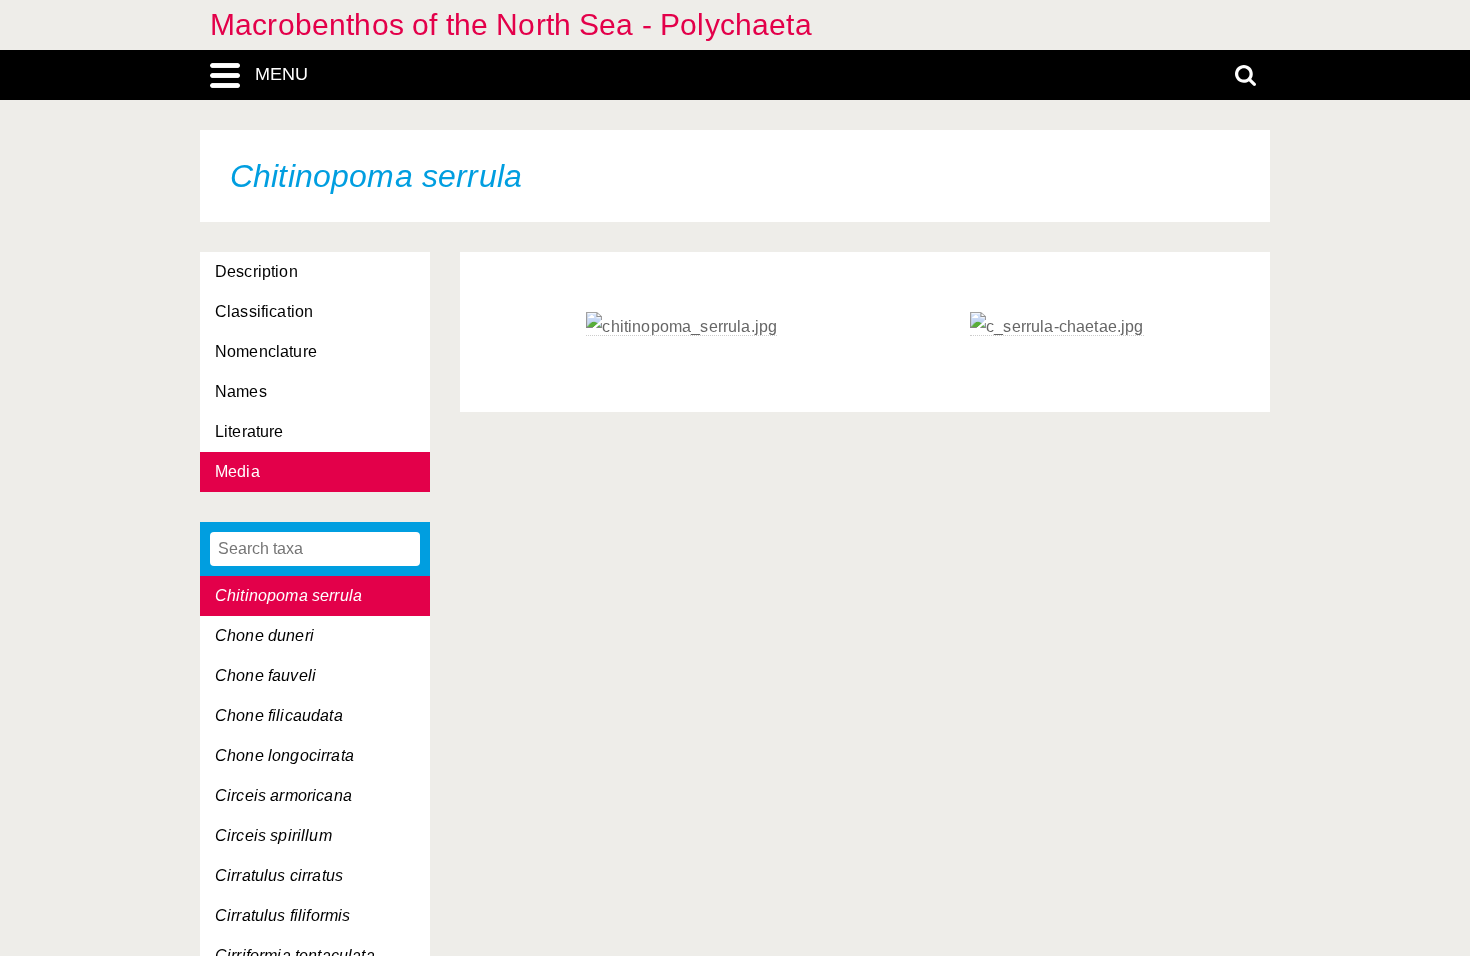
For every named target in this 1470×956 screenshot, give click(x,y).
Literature (249, 431)
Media (237, 471)
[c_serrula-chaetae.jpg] (1056, 327)
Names (241, 391)
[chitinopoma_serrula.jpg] (681, 327)
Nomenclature (266, 351)
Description (256, 271)
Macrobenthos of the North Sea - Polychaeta (511, 24)
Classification (264, 311)
